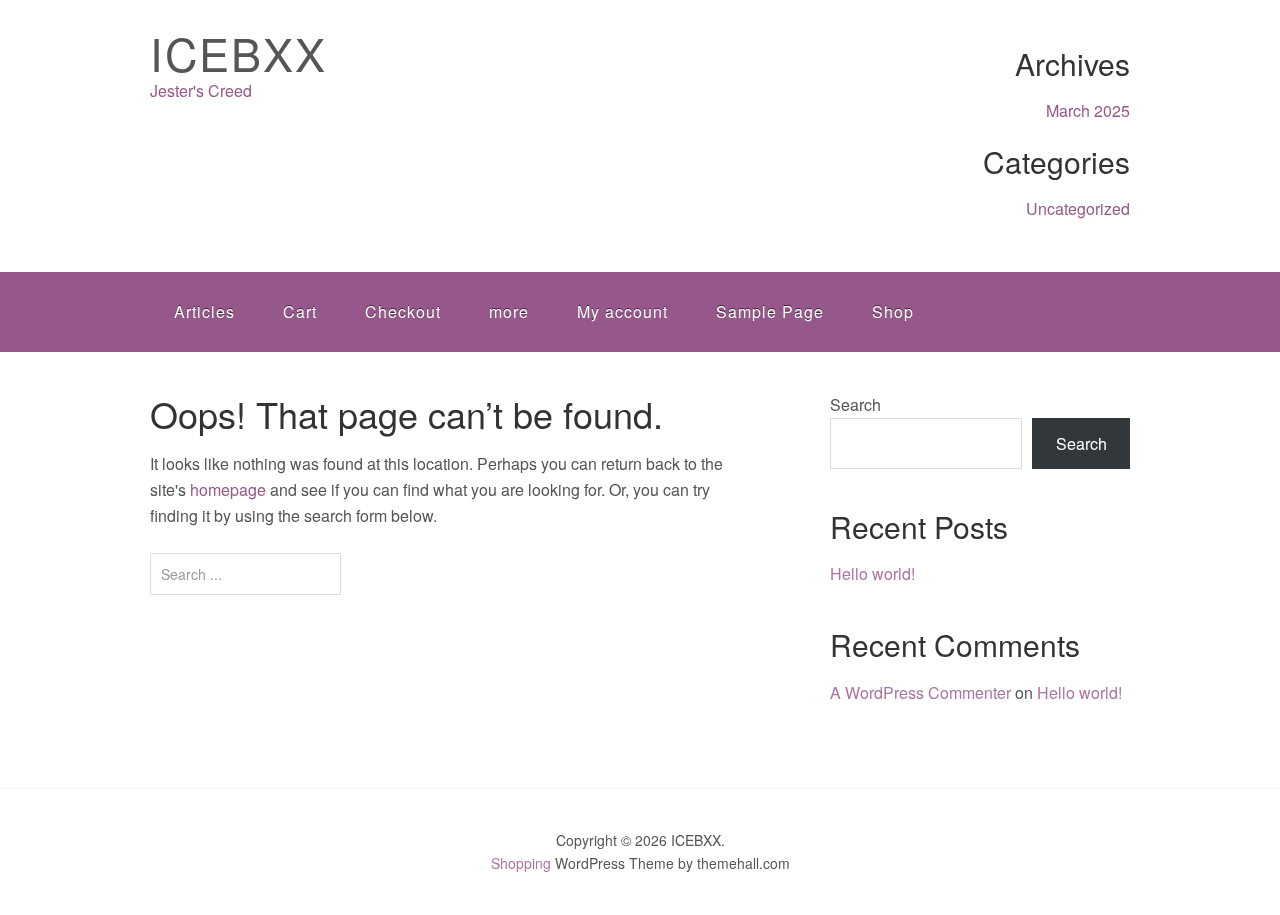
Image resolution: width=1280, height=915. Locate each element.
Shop (893, 311)
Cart (300, 311)
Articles (204, 311)
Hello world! (872, 573)
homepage (228, 489)
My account (622, 311)
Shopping (521, 863)
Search (855, 404)
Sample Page (770, 311)
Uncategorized (1078, 208)
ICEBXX (238, 52)
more (509, 311)
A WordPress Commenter (920, 692)
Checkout (403, 311)
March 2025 (1088, 110)
